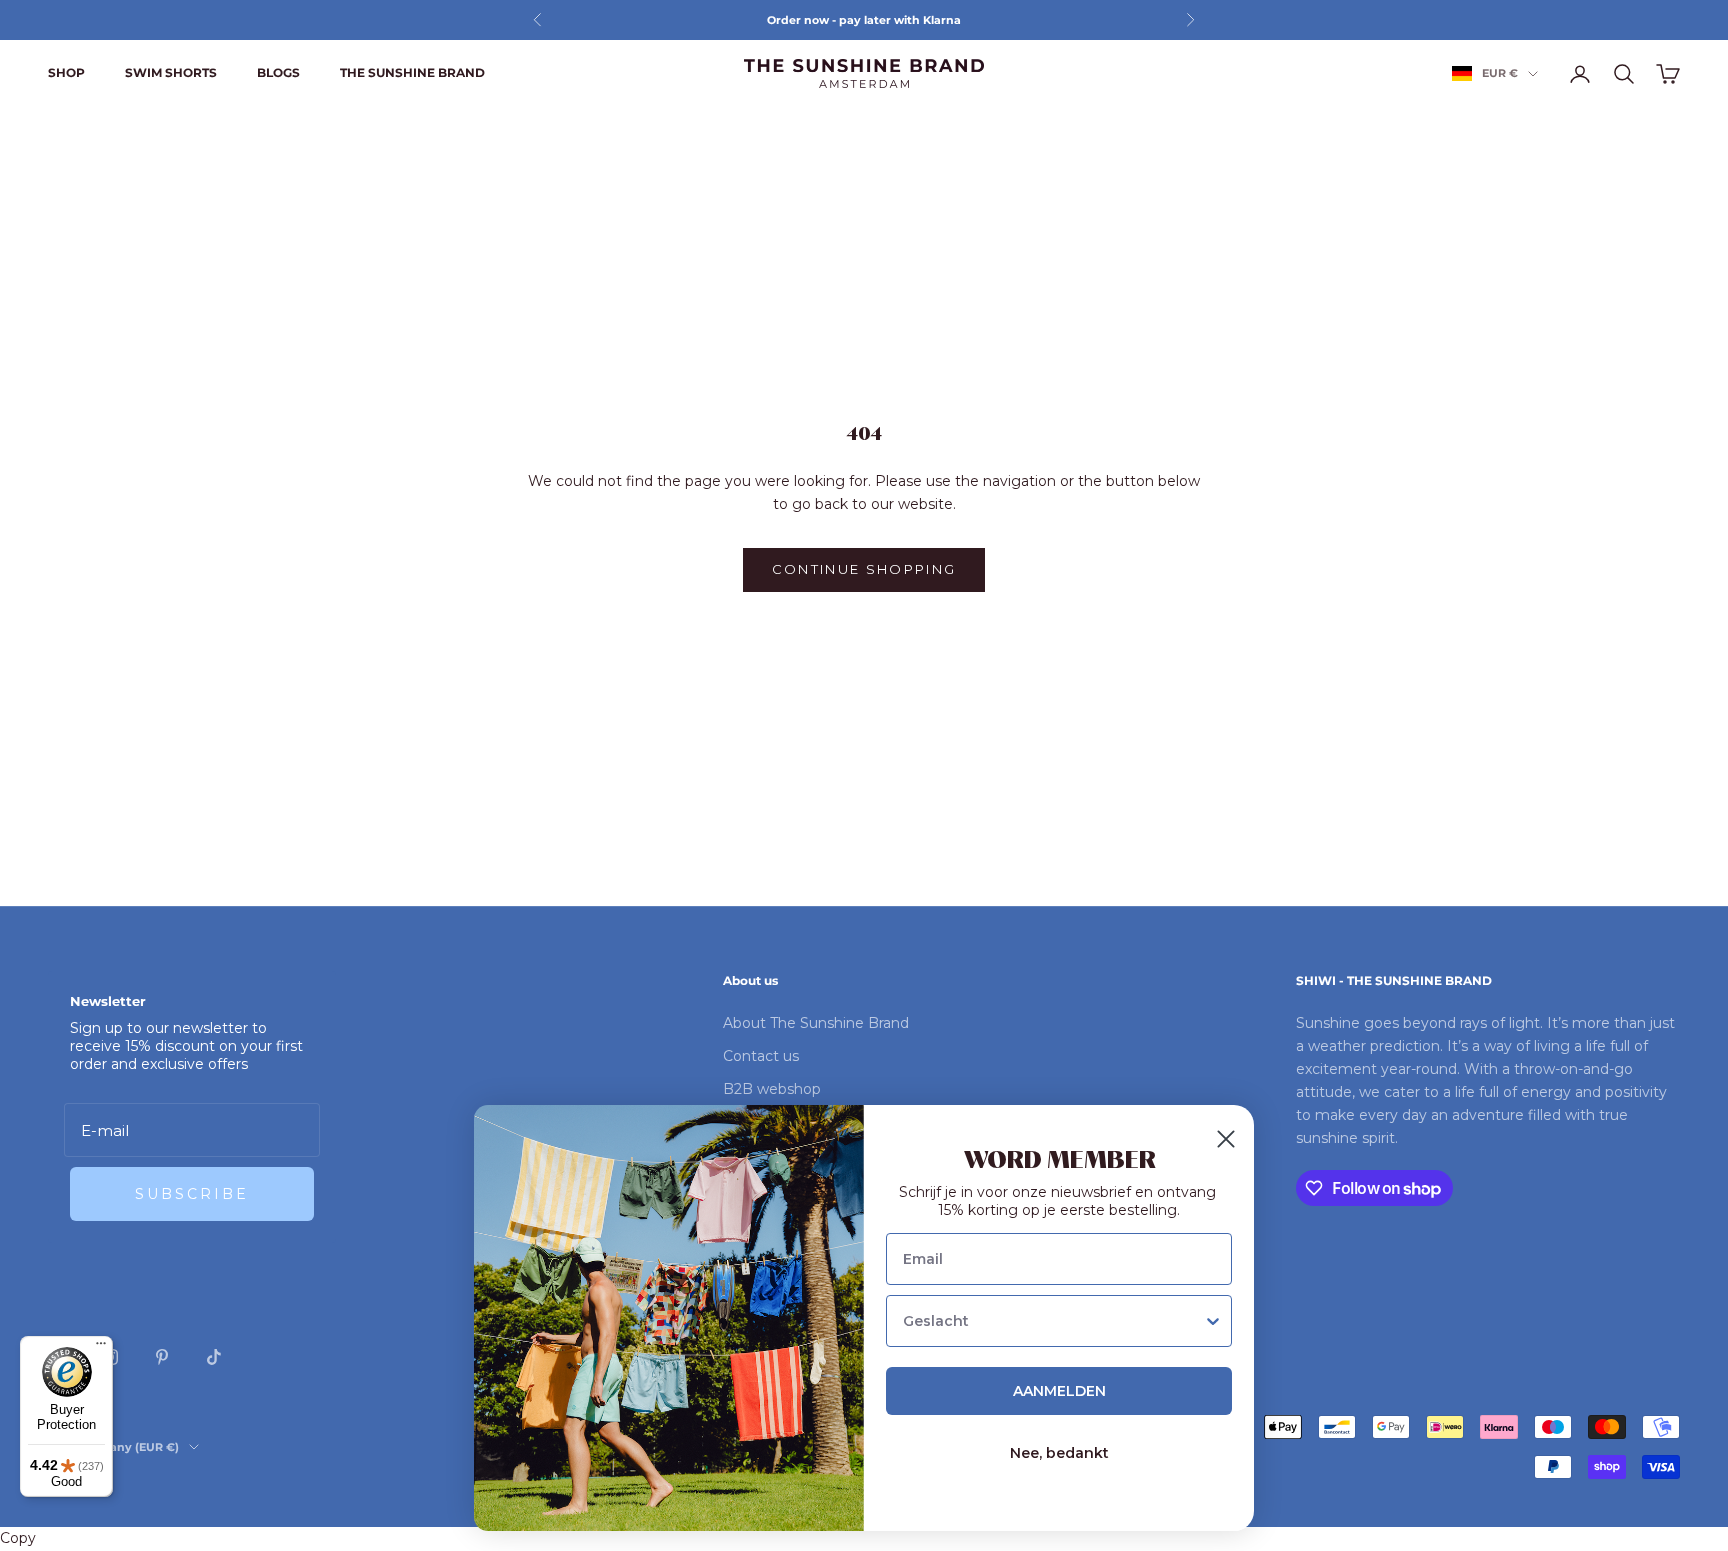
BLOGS (278, 72)
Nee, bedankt (1059, 1453)
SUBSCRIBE (192, 1194)
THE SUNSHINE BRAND (412, 72)
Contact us (761, 1056)
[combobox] (1053, 1321)
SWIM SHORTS (171, 72)
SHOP (66, 72)
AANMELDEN (1059, 1391)
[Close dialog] (1226, 1139)
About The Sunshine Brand (816, 1023)
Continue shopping (864, 569)
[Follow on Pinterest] (162, 1357)
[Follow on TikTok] (214, 1357)
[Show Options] (1213, 1321)
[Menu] (101, 1348)
